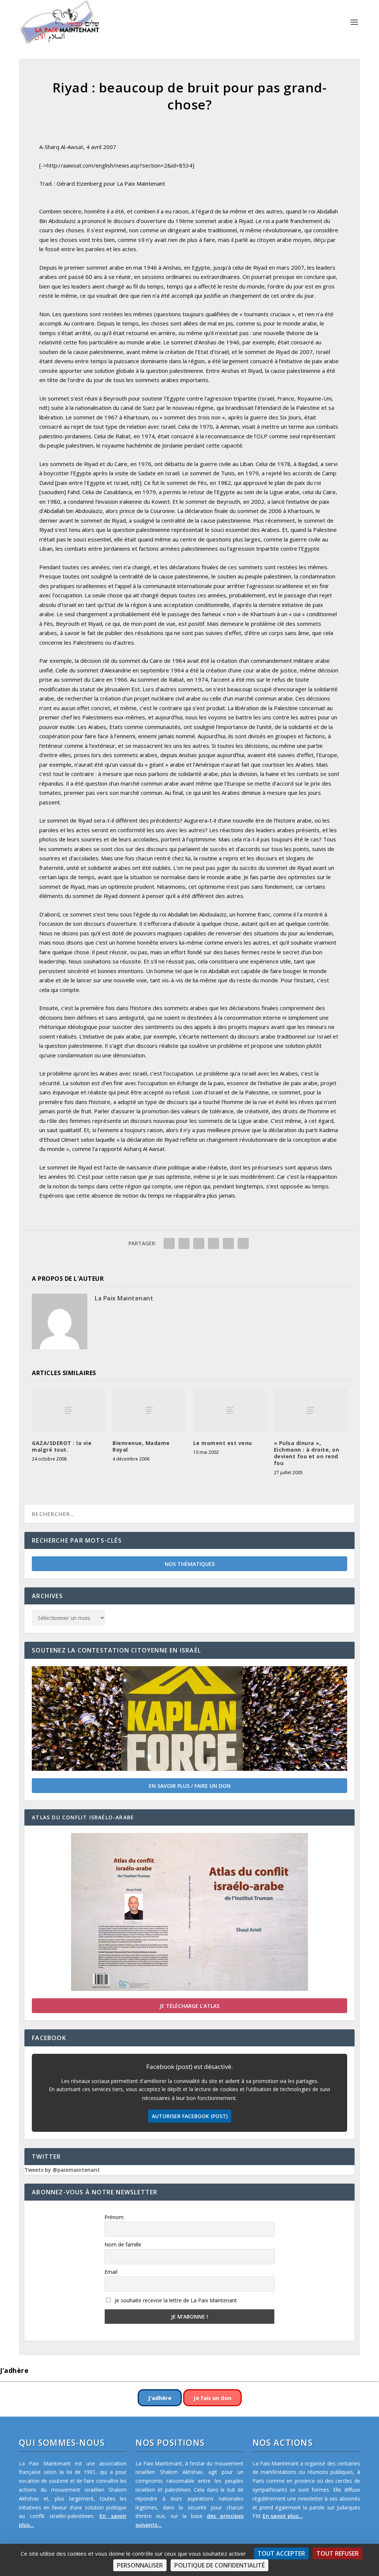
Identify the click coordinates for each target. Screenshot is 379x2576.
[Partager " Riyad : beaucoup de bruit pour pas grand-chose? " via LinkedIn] (214, 1243)
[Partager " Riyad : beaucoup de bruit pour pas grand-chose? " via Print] (243, 1243)
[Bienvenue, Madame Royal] (149, 1410)
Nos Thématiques (190, 1564)
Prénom (114, 2217)
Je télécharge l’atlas (189, 2006)
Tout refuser (338, 2553)
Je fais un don (212, 2398)
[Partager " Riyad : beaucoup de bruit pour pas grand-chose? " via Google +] (199, 1243)
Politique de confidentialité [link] (219, 2565)
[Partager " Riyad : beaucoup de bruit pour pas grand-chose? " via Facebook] (169, 1243)
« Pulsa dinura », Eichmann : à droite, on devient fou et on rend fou (307, 1453)
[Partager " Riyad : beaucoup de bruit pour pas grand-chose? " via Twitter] (184, 1243)
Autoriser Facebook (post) (190, 2116)
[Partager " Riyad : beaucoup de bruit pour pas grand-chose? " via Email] (228, 1243)
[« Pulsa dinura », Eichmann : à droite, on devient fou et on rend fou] (311, 1410)
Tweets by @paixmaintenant (62, 2170)
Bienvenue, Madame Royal (141, 1446)
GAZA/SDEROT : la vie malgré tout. (62, 1446)
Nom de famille (123, 2244)
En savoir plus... (283, 2516)
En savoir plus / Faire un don (190, 1786)
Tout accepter (281, 2553)
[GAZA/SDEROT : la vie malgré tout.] (68, 1410)
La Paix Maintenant (124, 1298)
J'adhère (160, 2398)
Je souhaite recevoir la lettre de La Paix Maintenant (175, 2300)
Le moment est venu (223, 1443)
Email (111, 2272)
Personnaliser (140, 2565)
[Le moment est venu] (230, 1410)
